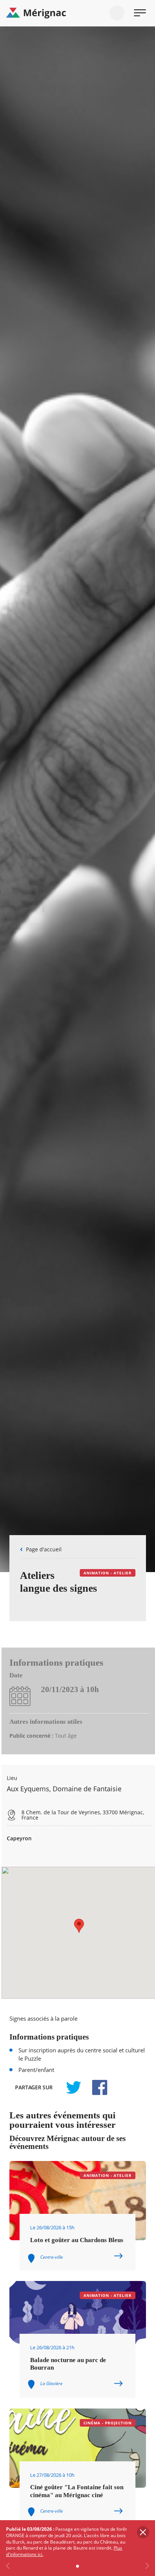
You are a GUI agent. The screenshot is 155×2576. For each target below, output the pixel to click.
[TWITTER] (73, 2087)
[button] (79, 1926)
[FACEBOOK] (96, 2087)
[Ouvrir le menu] (140, 13)
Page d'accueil (44, 1549)
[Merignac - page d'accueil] (77, 13)
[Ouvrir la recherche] (117, 13)
